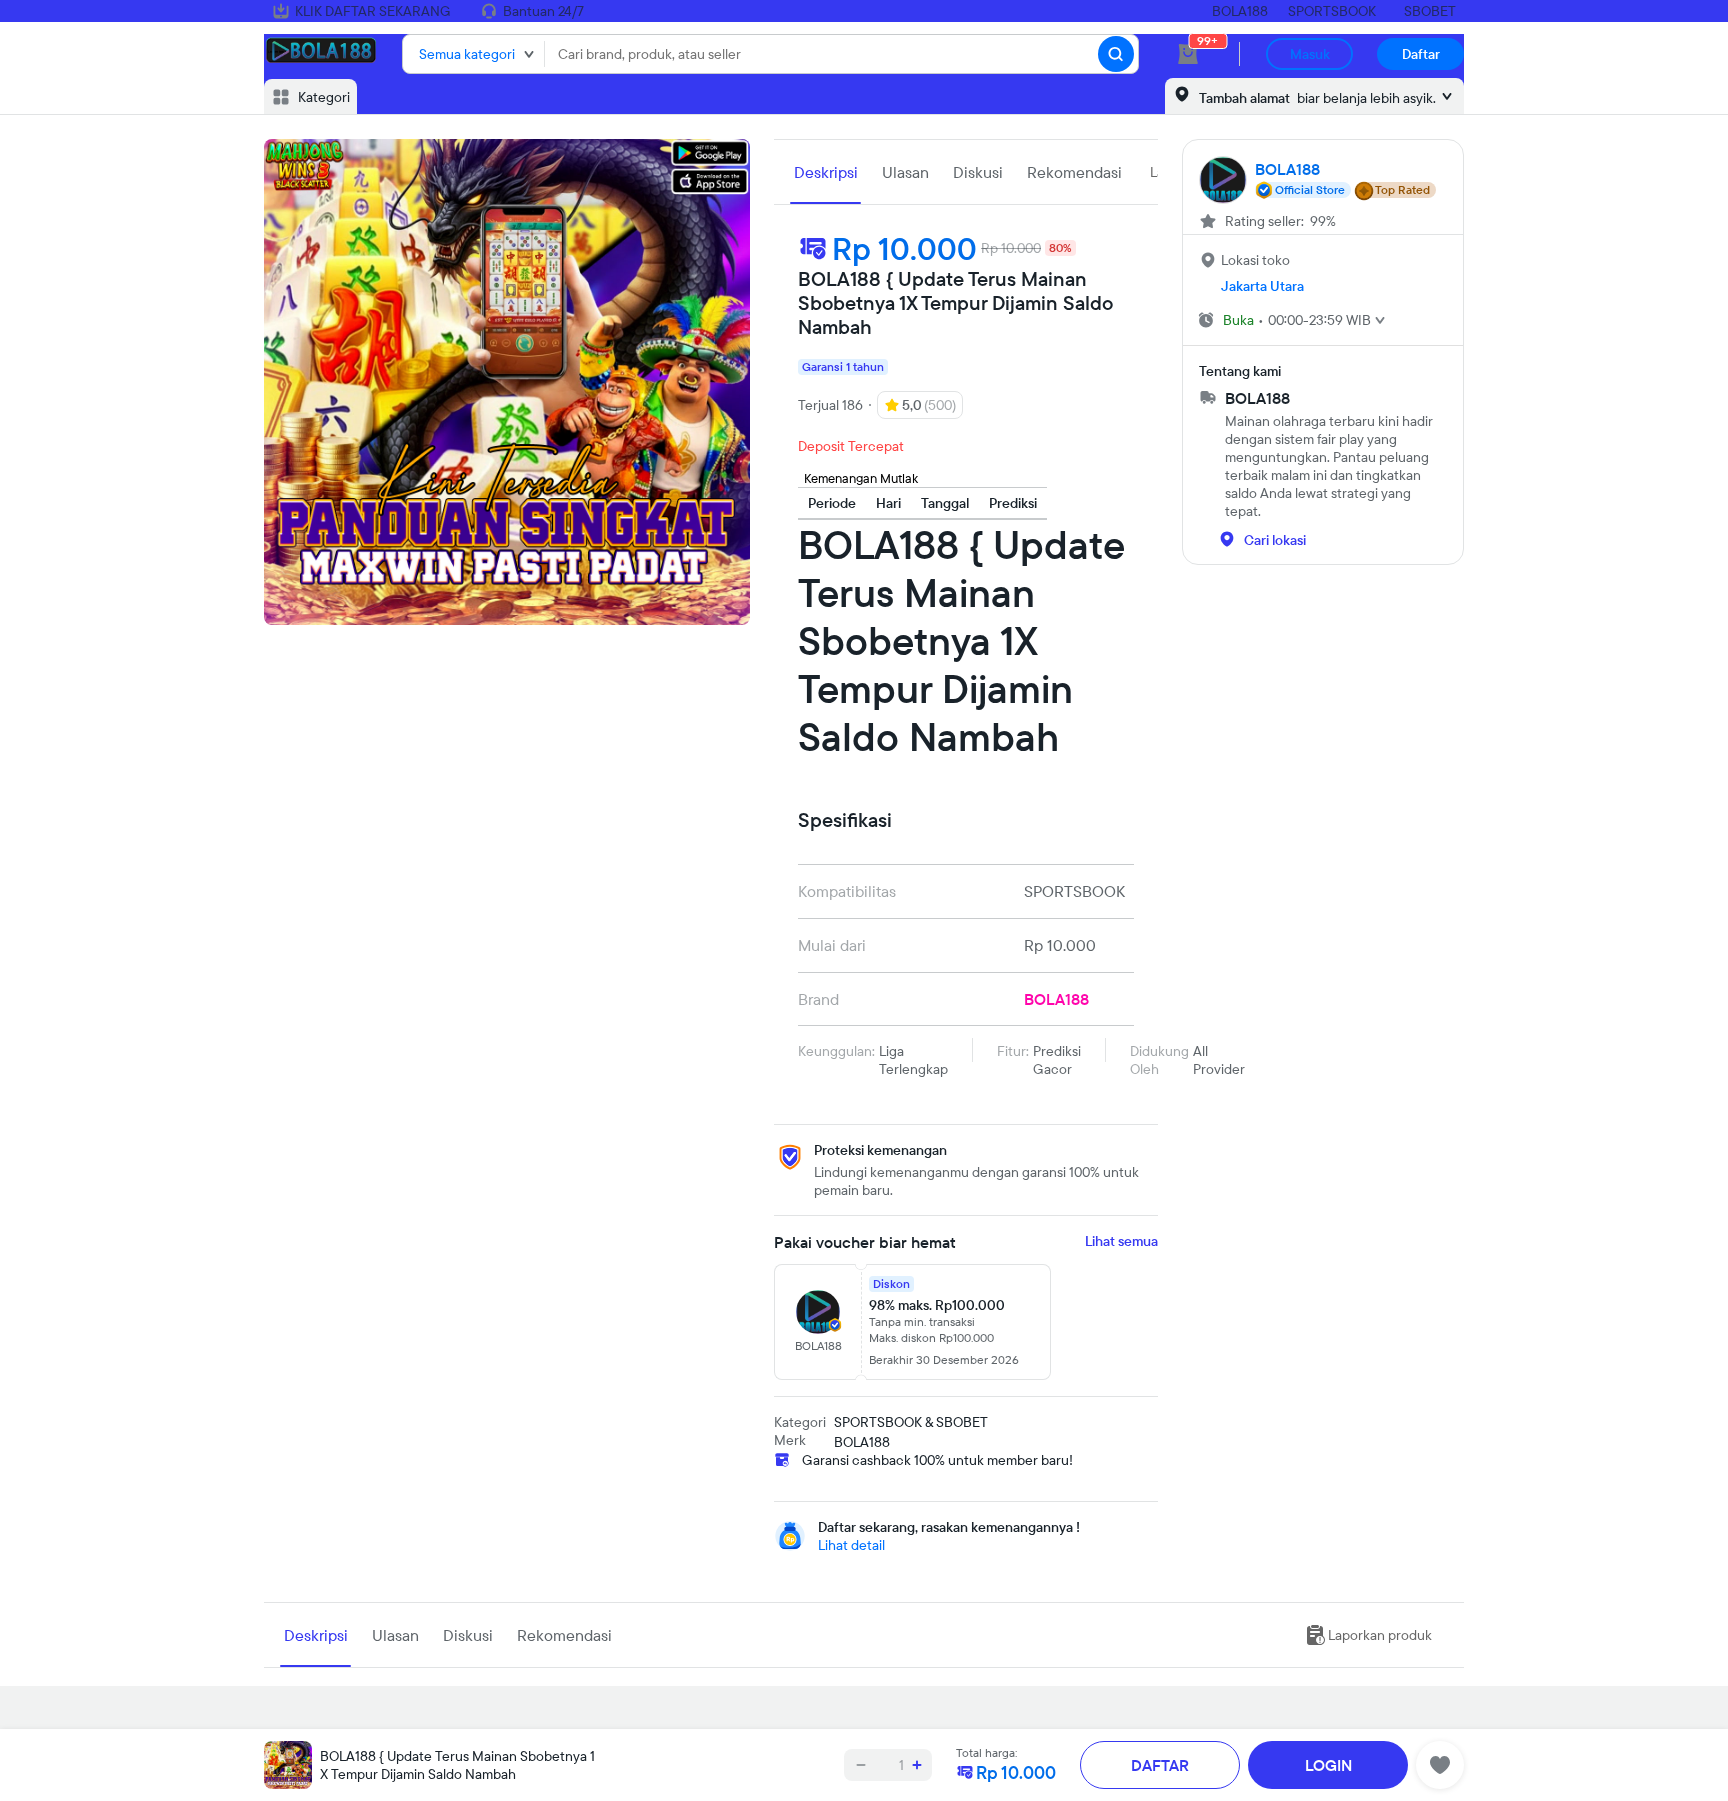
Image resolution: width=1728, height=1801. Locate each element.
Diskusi (978, 172)
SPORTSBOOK (1332, 11)
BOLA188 (1240, 11)
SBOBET (1430, 11)
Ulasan (905, 172)
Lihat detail (851, 1545)
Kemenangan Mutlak (861, 478)
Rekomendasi (1074, 172)
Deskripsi (826, 172)
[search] (1116, 54)
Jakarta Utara (1262, 286)
